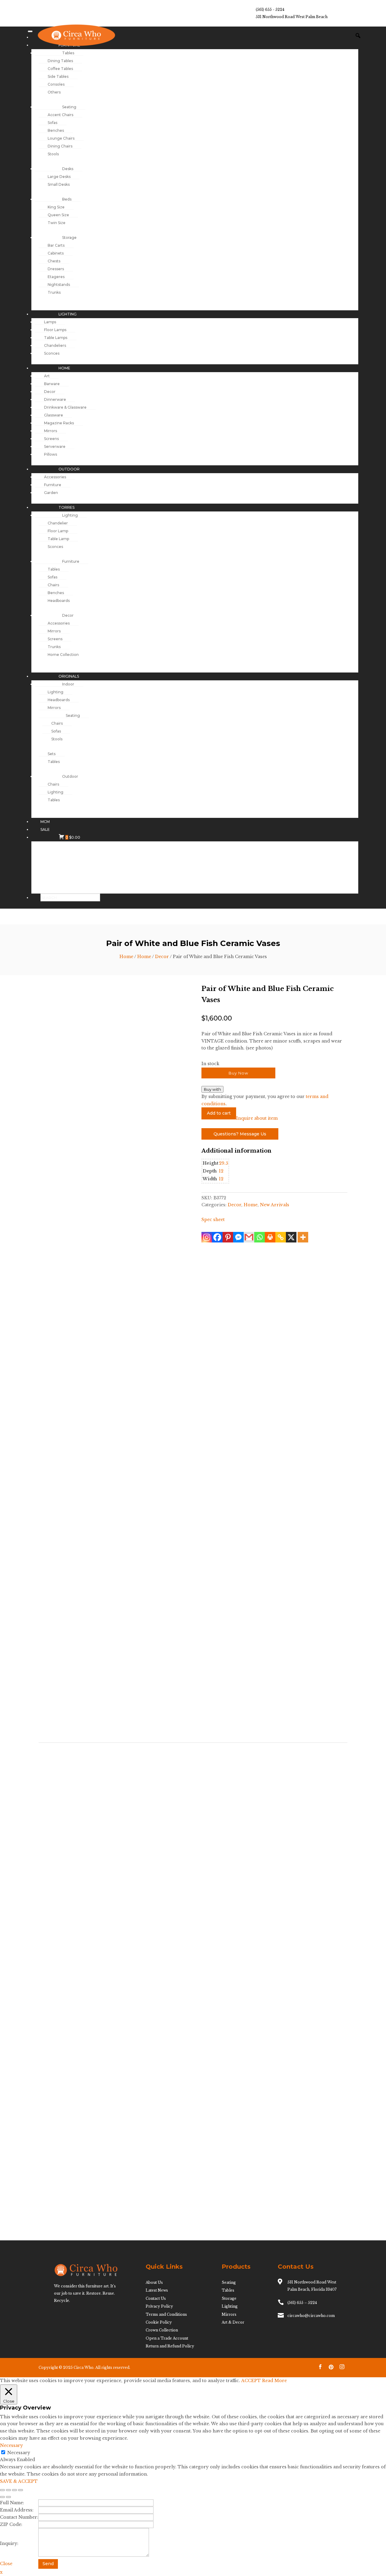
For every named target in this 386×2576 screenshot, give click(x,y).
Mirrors (229, 2314)
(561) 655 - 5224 (270, 9)
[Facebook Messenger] (238, 1237)
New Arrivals (275, 1205)
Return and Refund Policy (170, 2346)
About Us (154, 2282)
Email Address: (17, 2510)
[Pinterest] (228, 1237)
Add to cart (219, 1113)
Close (6, 2564)
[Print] (270, 1237)
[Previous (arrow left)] (2, 2497)
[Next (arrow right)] (8, 2497)
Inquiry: (9, 2543)
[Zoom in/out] (2, 2490)
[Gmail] (249, 1237)
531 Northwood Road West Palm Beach (292, 17)
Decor (162, 957)
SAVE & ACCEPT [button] (19, 2481)
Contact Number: (19, 2517)
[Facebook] (217, 1237)
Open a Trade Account (167, 2338)
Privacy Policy (159, 2306)
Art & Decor (233, 2322)
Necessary (19, 2453)
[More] (303, 1237)
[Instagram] (207, 1237)
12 (221, 1171)
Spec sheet (213, 1220)
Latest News (157, 2290)
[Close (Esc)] (21, 2490)
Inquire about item (257, 1118)
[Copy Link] (281, 1237)
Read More (274, 2381)
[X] (291, 1237)
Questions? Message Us (240, 1134)
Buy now (238, 1073)
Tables (228, 2290)
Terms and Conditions (166, 2314)
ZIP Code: (11, 2524)
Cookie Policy (159, 2322)
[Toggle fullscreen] (8, 2490)
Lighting (230, 2306)
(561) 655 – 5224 (302, 2303)
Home (126, 957)
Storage (229, 2298)
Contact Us (156, 2298)
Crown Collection (162, 2330)
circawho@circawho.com (311, 2316)
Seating (229, 2282)
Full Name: (12, 2503)
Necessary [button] (11, 2445)
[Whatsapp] (259, 1237)
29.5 (223, 1163)
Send (48, 2564)
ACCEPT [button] (251, 2381)
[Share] (14, 2490)
